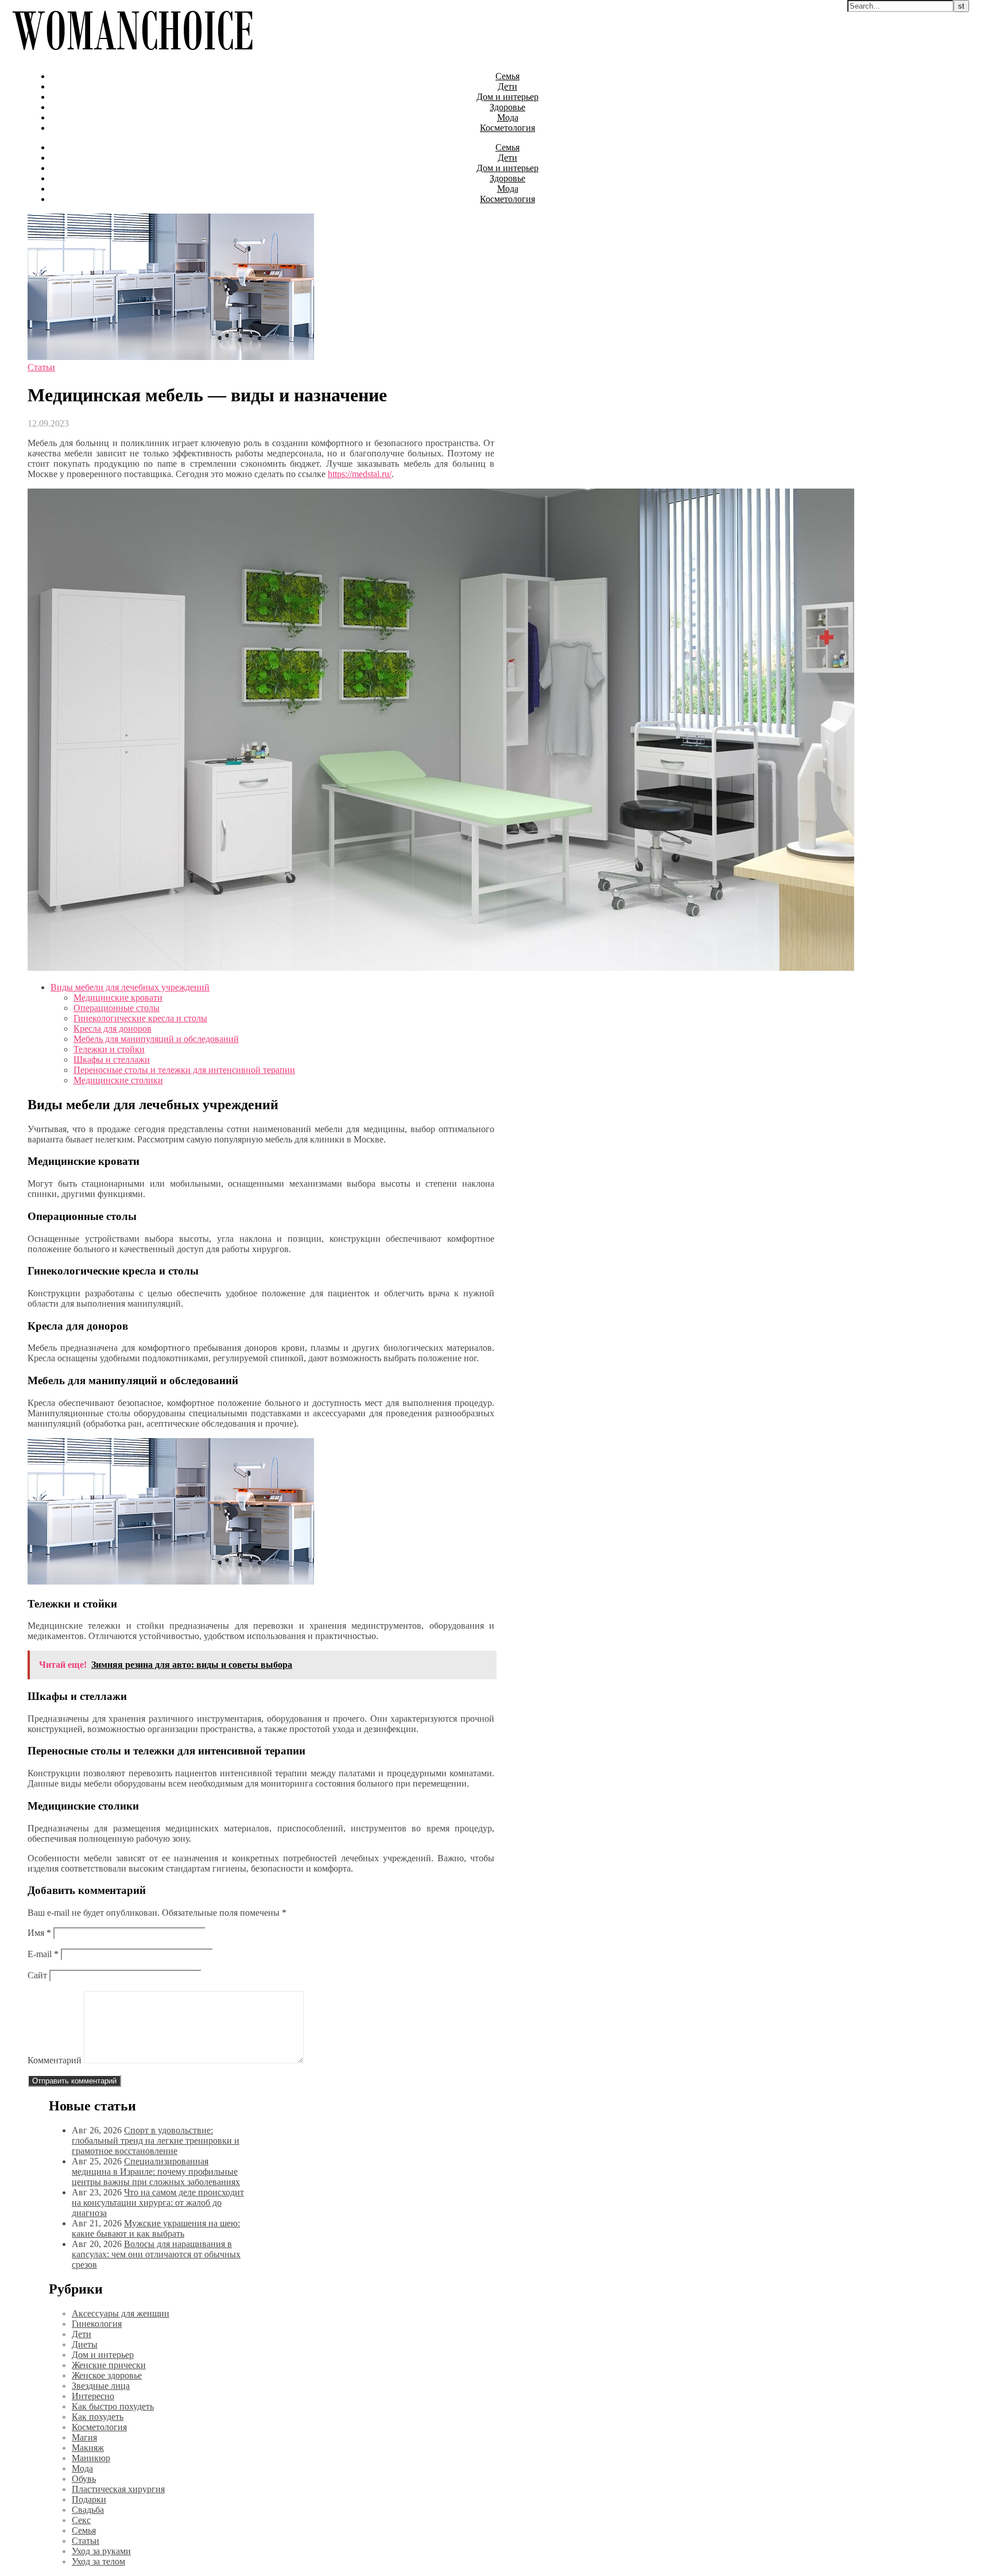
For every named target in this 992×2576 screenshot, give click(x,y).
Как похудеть (98, 2417)
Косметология (507, 128)
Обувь (84, 2479)
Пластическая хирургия (118, 2489)
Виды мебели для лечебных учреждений (130, 987)
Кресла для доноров (113, 1029)
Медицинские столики (118, 1080)
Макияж (88, 2448)
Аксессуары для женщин (121, 2313)
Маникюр (91, 2458)
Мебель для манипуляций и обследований (156, 1039)
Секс (81, 2520)
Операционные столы (117, 1008)
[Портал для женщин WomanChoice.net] (132, 57)
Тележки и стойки (109, 1049)
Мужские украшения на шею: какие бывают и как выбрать (156, 2228)
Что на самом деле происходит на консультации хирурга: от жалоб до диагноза (158, 2203)
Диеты (85, 2344)
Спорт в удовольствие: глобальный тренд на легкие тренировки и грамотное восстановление (156, 2141)
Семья (507, 76)
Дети (507, 86)
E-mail (43, 1954)
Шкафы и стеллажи (112, 1060)
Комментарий (55, 2060)
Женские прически (109, 2365)
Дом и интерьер (507, 97)
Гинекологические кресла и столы (140, 1018)
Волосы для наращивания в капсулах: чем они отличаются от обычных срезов (156, 2254)
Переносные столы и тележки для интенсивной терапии (184, 1070)
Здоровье (507, 107)
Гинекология (97, 2324)
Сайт (37, 1975)
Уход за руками (101, 2551)
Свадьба (88, 2510)
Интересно (93, 2396)
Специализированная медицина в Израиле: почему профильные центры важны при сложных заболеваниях (156, 2172)
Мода (508, 117)
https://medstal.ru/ (360, 474)
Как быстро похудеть (113, 2406)
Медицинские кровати (118, 998)
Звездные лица (101, 2386)
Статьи (41, 367)
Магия (84, 2437)
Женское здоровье (107, 2375)
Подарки (89, 2499)
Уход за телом (98, 2561)
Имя (39, 1933)
